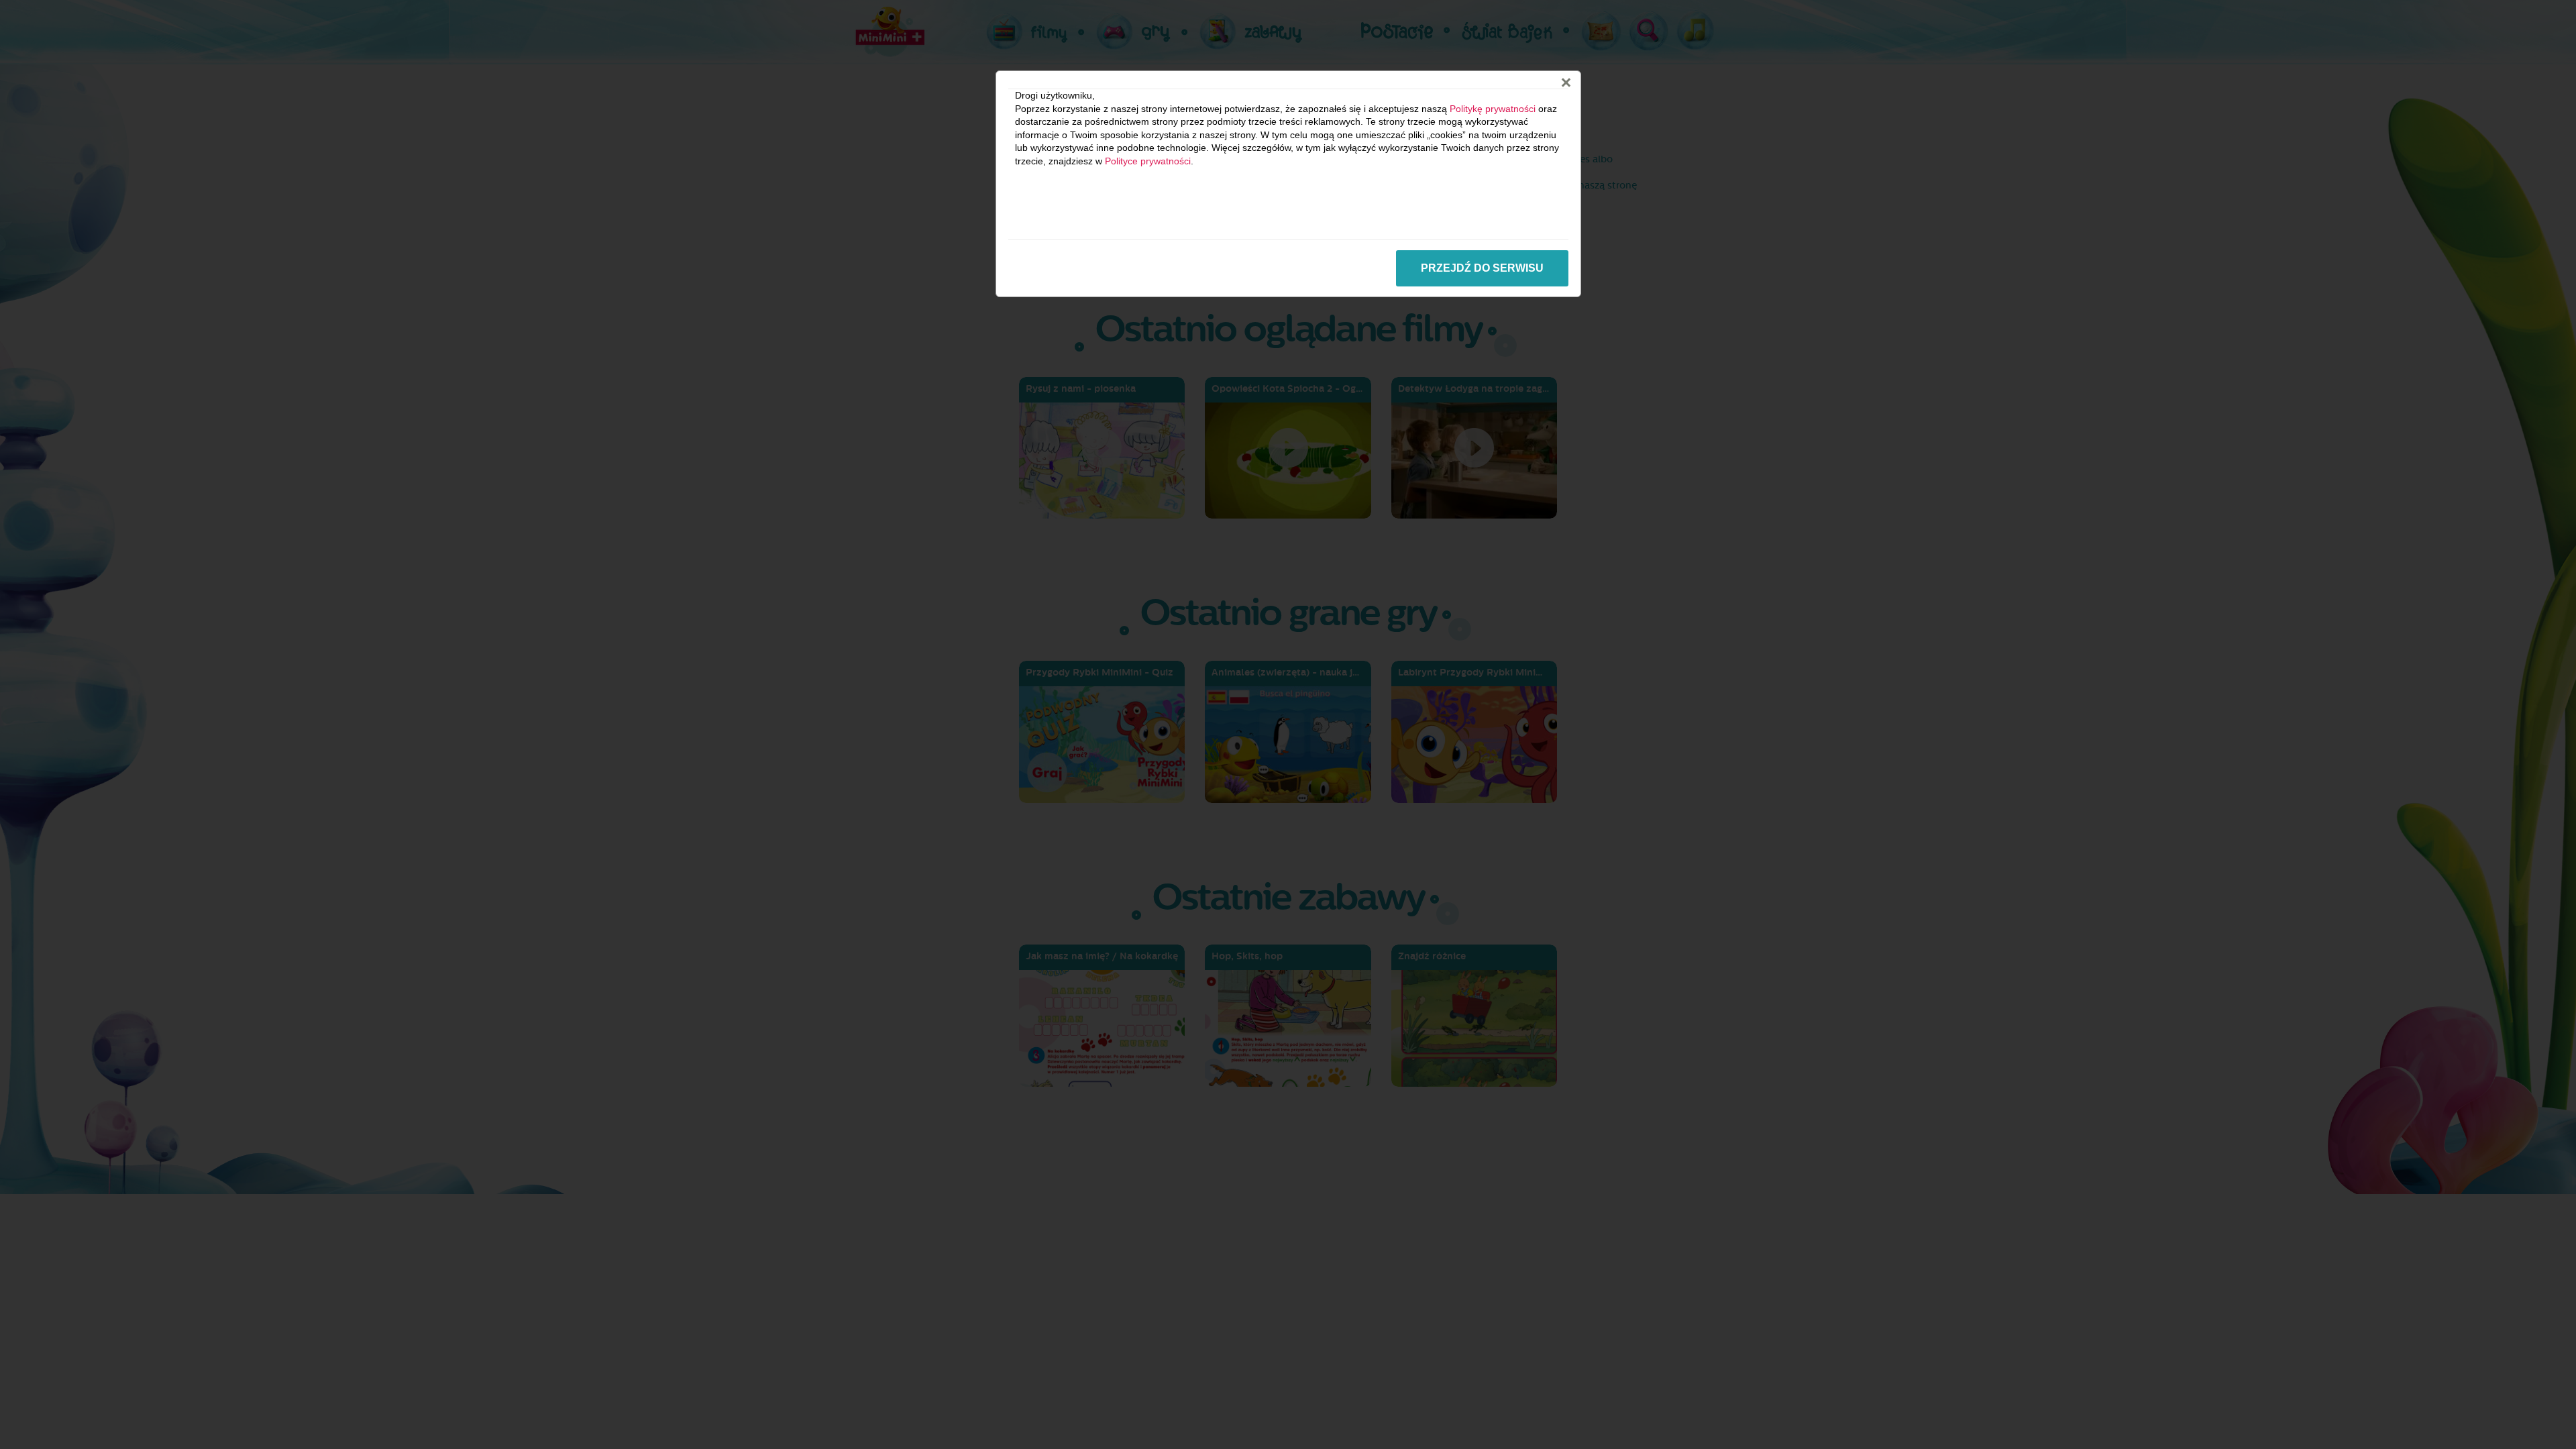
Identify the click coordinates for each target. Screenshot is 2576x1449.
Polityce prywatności (1148, 161)
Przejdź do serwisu (1482, 268)
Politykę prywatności (1493, 109)
